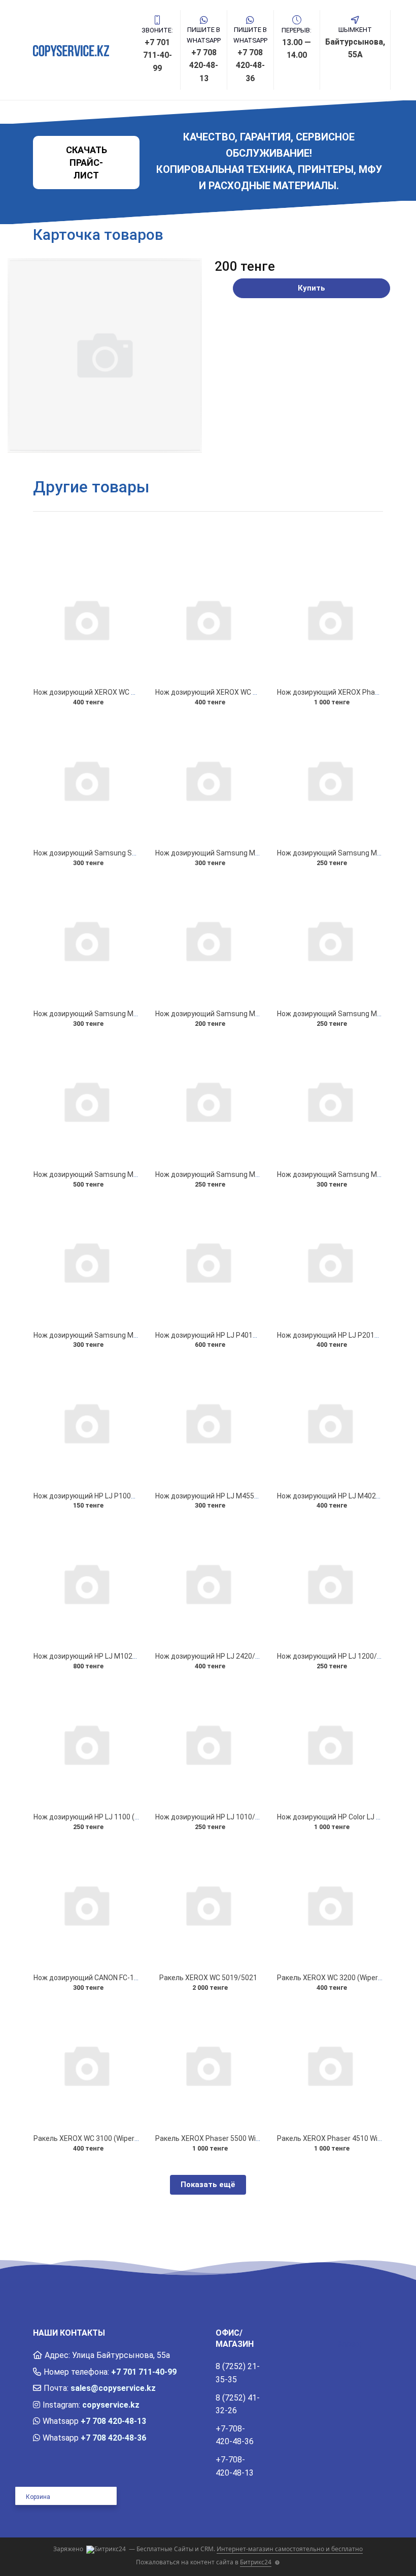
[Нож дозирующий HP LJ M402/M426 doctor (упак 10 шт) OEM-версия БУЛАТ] (330, 1422)
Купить (311, 288)
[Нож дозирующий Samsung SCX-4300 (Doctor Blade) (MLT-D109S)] (86, 780)
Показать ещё (208, 2185)
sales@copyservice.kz (113, 2388)
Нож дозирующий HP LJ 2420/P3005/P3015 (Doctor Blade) (252, 1656)
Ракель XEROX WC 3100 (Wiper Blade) (95, 2138)
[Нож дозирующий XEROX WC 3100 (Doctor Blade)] (208, 619)
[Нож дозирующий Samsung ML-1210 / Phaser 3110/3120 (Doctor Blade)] (86, 1262)
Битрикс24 (256, 2562)
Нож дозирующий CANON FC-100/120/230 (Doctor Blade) (127, 1978)
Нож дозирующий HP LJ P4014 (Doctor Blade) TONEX (243, 1335)
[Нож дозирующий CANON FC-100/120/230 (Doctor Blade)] (86, 1904)
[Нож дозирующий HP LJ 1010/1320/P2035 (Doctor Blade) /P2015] (208, 1744)
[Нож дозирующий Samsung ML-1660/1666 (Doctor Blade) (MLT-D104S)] (86, 1101)
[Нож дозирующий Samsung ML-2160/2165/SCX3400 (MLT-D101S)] (330, 780)
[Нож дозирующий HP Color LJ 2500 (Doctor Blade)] (330, 1744)
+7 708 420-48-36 (113, 2438)
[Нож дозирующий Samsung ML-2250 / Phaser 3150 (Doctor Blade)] (208, 780)
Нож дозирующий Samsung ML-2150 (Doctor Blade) (119, 1014)
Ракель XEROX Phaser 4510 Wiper (333, 2138)
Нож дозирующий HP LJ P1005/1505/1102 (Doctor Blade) (128, 1496)
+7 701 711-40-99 (144, 2372)
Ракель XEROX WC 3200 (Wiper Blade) (339, 1978)
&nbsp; (349, 2344)
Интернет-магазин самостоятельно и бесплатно (290, 2549)
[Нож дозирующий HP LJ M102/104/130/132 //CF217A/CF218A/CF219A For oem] (86, 1583)
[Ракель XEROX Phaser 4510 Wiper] (330, 2065)
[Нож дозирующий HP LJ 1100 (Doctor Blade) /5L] (86, 1744)
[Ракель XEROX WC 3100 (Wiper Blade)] (86, 2065)
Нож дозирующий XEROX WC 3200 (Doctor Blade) (115, 692)
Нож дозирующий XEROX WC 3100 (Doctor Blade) (236, 692)
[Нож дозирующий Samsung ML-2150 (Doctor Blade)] (86, 940)
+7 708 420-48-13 (113, 2421)
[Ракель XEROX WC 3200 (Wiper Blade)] (330, 1904)
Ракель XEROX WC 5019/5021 (208, 1978)
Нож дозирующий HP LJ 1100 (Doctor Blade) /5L (112, 1817)
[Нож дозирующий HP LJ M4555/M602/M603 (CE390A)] (208, 1422)
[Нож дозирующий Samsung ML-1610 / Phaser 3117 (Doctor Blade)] (330, 1101)
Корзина (38, 2497)
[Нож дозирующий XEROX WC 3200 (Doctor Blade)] (86, 619)
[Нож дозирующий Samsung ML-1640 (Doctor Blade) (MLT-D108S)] (208, 1101)
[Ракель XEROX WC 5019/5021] (208, 1904)
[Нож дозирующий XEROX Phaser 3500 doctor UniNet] (330, 619)
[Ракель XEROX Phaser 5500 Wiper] (208, 2065)
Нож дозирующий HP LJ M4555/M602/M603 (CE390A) (244, 1496)
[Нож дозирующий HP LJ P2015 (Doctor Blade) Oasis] (330, 1262)
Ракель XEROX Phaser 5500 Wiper (211, 2138)
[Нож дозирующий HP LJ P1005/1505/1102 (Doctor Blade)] (86, 1422)
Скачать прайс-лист (86, 163)
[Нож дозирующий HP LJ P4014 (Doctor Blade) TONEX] (208, 1262)
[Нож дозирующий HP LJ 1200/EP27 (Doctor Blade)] (330, 1583)
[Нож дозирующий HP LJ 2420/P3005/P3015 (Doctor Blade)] (208, 1583)
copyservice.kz (111, 2405)
